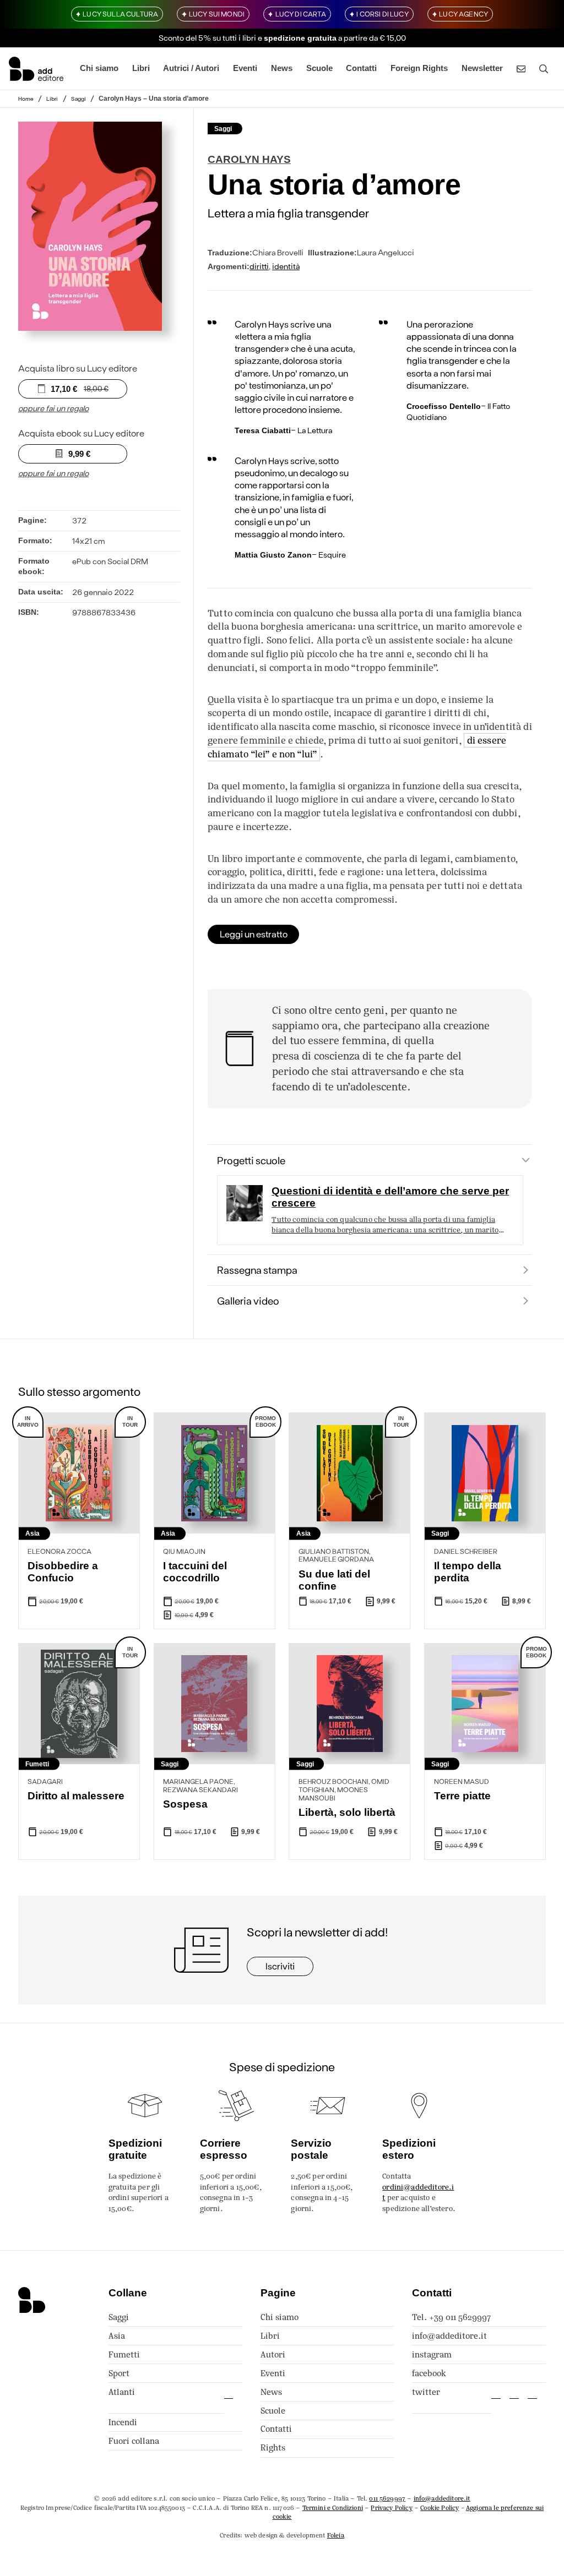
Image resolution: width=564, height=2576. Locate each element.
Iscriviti (280, 1966)
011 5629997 (387, 2498)
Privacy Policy (391, 2508)
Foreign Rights (419, 68)
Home (26, 99)
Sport (119, 2373)
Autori (273, 2354)
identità (286, 266)
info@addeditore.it (449, 2336)
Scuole (319, 68)
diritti (259, 266)
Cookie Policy (440, 2508)
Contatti (361, 68)
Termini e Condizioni (333, 2508)
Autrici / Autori (191, 68)
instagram (432, 2354)
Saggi (78, 99)
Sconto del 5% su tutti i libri (207, 38)
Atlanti (122, 2392)
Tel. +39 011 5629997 (451, 2317)
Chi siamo (99, 68)
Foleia (336, 2535)
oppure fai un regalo (53, 408)
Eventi (245, 68)
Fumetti (124, 2354)
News (282, 68)
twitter (426, 2392)
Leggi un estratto (254, 934)
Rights (273, 2447)
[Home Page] (36, 69)
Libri (141, 68)
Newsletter (482, 68)
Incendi (123, 2422)
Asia (117, 2336)
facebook (429, 2373)
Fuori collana (134, 2441)
